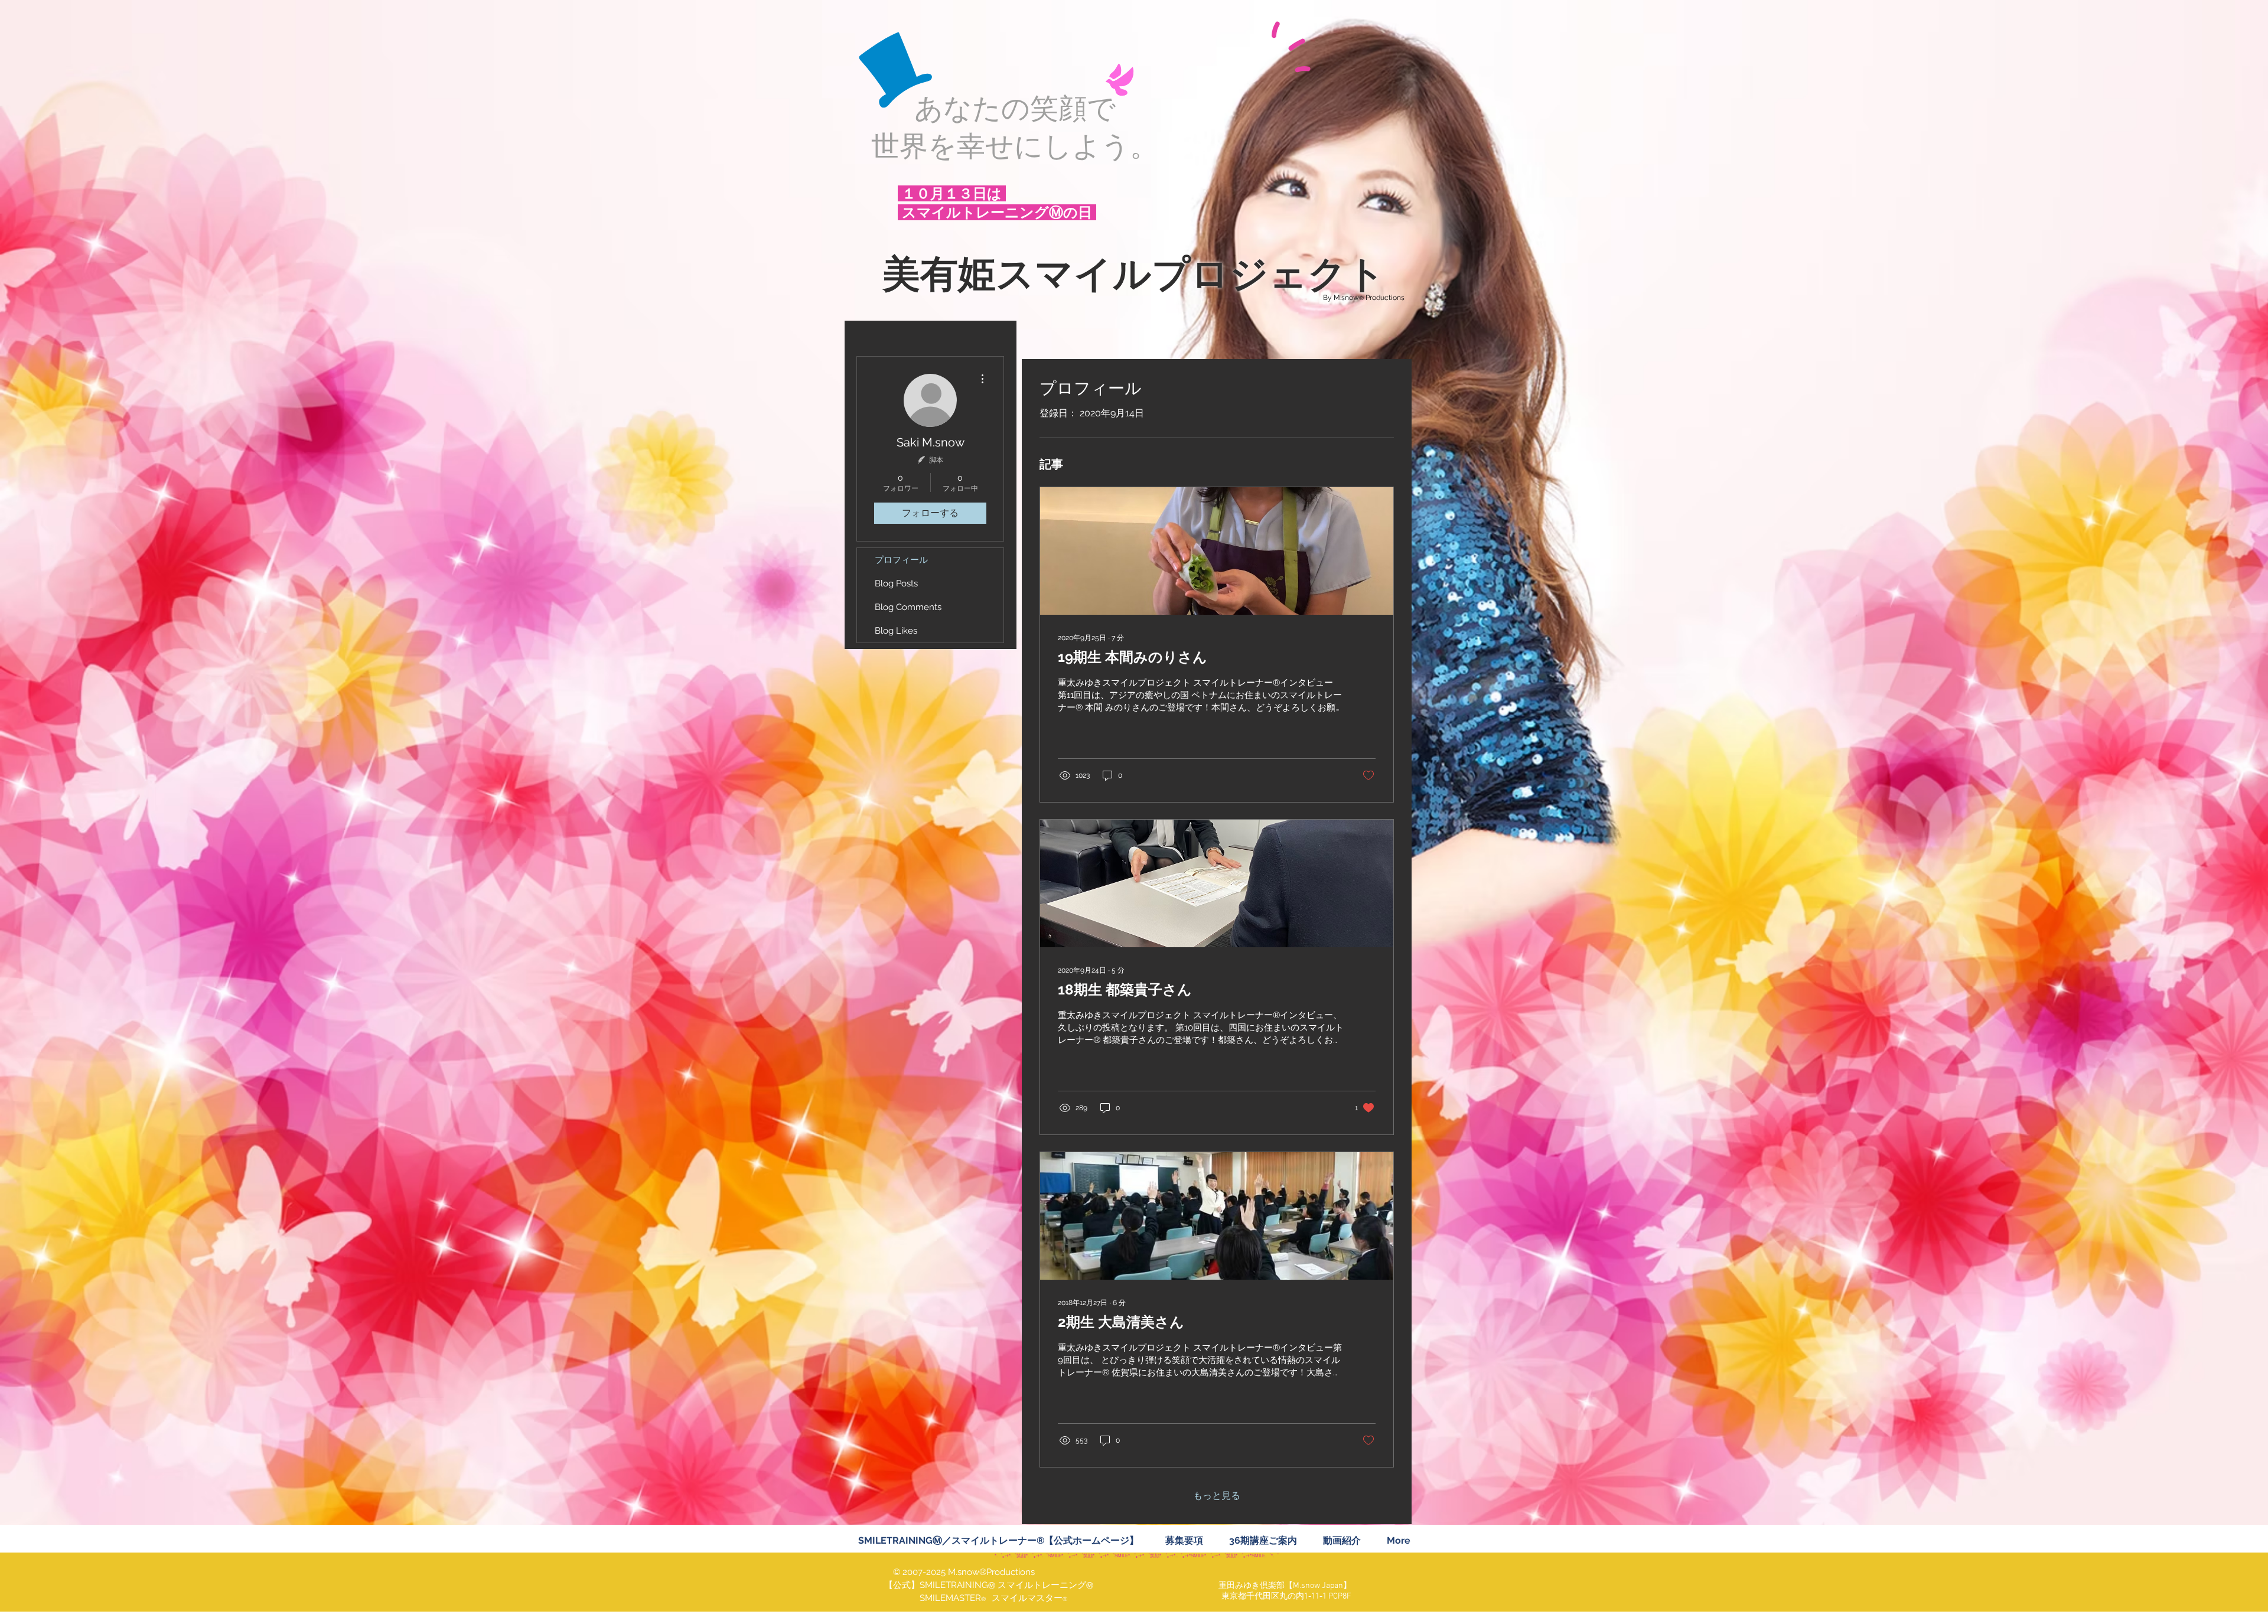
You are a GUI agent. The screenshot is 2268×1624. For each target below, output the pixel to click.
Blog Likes (896, 631)
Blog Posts (896, 583)
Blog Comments (908, 607)
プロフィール (901, 560)
